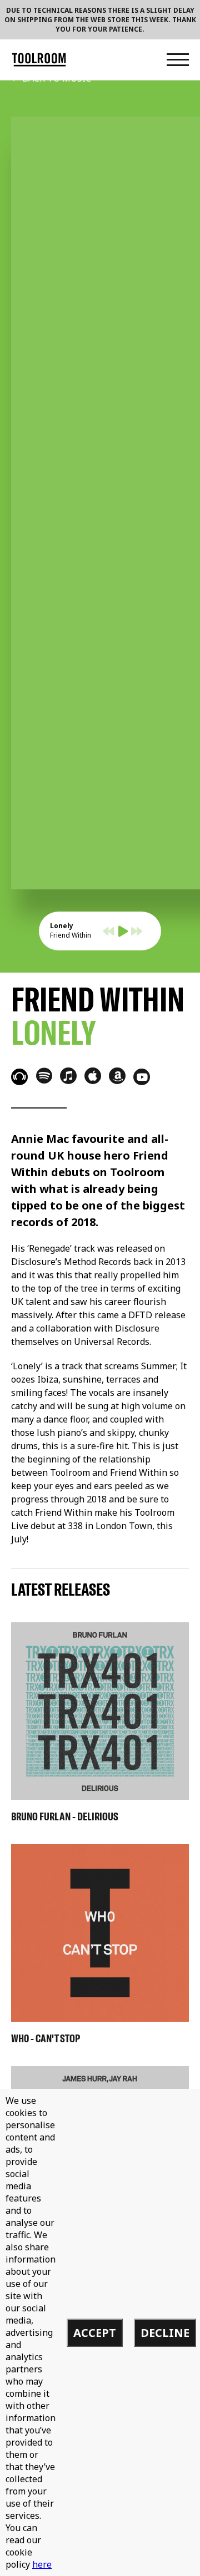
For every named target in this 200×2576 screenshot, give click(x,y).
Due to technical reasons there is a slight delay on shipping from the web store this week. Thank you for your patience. (100, 20)
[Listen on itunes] (68, 1076)
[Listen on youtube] (142, 1077)
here (42, 2564)
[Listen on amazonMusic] (117, 1076)
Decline (165, 2333)
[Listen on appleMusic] (93, 1076)
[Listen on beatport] (19, 1077)
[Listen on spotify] (44, 1075)
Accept (95, 2333)
